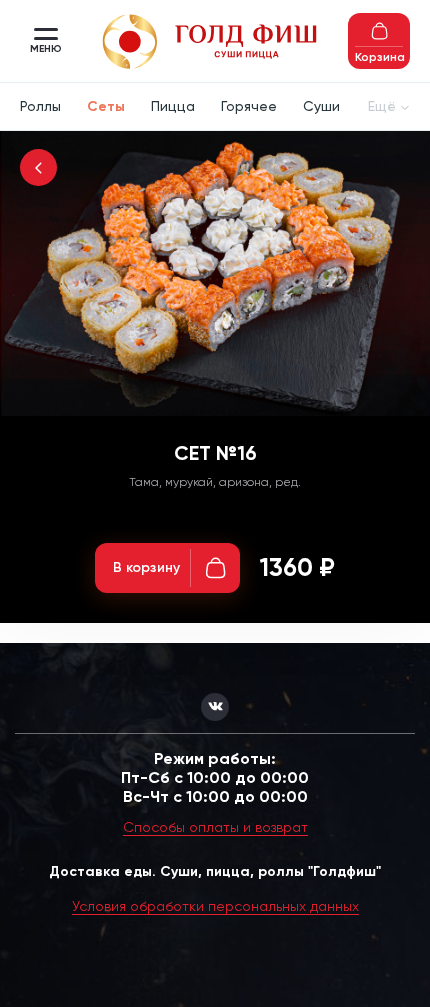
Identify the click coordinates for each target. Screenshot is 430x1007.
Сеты (106, 106)
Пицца (173, 106)
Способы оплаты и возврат (215, 827)
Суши (321, 106)
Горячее (249, 106)
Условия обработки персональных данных (215, 906)
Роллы (40, 106)
